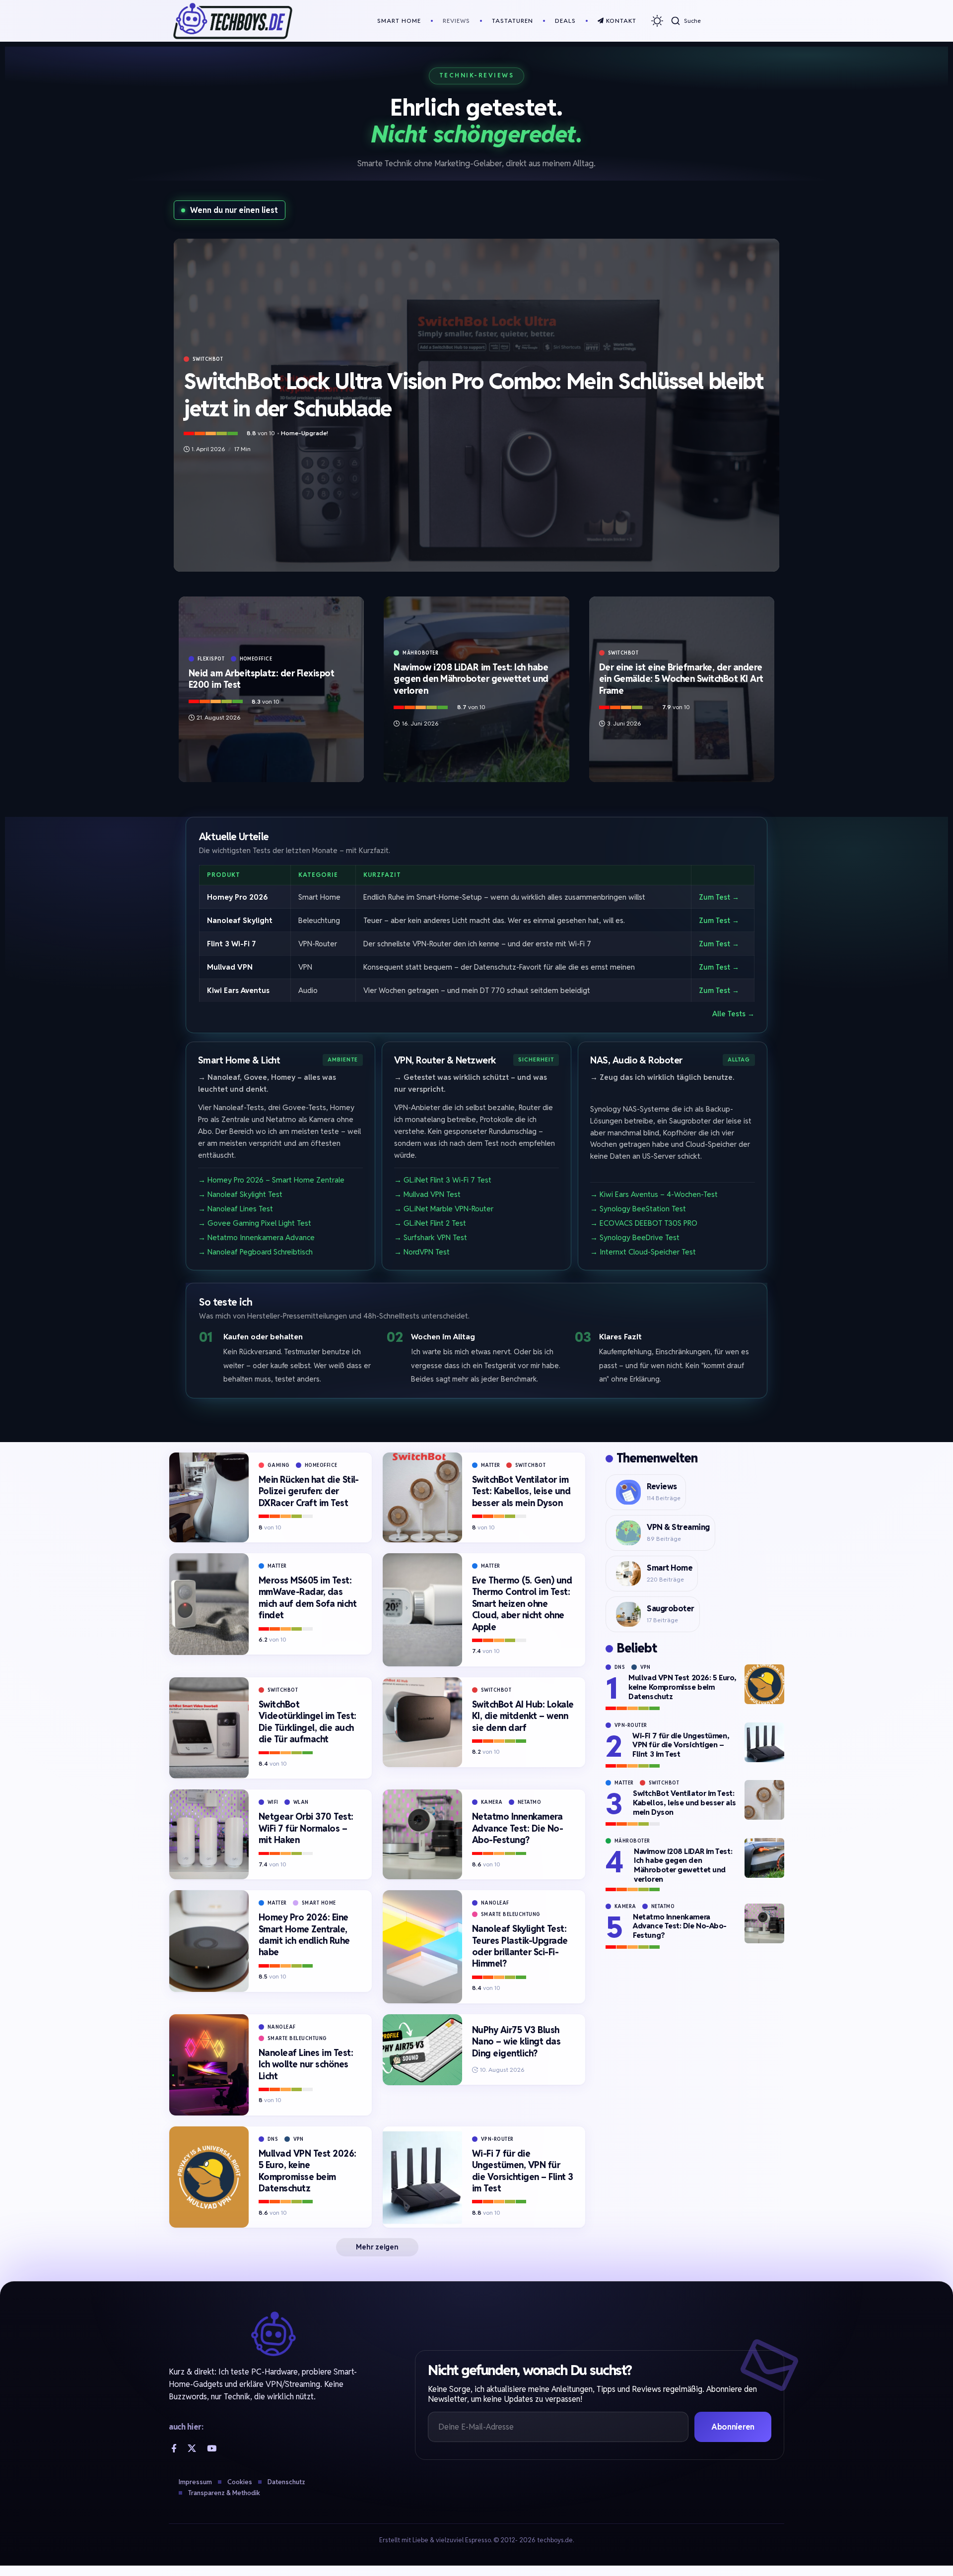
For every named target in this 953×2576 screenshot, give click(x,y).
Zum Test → (719, 896)
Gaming (279, 1465)
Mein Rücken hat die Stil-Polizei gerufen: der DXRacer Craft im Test (309, 1491)
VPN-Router (497, 2139)
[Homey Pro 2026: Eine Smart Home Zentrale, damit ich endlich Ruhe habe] (209, 1941)
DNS (273, 2139)
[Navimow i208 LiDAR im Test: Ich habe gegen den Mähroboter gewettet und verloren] (764, 1858)
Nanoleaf (495, 1903)
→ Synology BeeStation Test (638, 1209)
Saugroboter (671, 1609)
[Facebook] (174, 2448)
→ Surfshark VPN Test (431, 1237)
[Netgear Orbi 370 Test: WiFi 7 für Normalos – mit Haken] (209, 1834)
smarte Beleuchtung (511, 1914)
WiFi (273, 1802)
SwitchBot (208, 359)
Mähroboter (420, 653)
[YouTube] (212, 2448)
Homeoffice (256, 659)
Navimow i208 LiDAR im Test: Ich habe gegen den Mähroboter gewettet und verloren (471, 679)
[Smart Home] (628, 1574)
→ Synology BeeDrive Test (635, 1237)
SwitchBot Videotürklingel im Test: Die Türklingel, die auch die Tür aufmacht (307, 1722)
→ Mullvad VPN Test (427, 1194)
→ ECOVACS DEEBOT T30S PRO (644, 1223)
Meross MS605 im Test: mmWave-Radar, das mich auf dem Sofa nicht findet (308, 1598)
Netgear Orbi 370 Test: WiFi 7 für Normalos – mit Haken (306, 1828)
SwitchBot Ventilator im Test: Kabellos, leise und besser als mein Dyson (521, 1491)
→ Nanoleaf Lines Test (236, 1209)
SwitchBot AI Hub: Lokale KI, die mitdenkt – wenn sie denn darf (523, 1716)
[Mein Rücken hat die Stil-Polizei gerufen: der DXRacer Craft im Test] (209, 1497)
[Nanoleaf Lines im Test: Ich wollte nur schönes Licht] (209, 2065)
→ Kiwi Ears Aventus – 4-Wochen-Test (654, 1194)
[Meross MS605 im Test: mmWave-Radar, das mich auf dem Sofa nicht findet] (209, 1604)
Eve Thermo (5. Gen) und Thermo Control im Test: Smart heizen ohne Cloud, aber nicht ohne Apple (522, 1604)
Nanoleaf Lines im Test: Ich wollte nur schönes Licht (306, 2064)
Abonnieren (733, 2427)
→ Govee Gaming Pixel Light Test (255, 1223)
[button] (686, 21)
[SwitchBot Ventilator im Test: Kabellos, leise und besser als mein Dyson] (422, 1497)
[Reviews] (628, 1492)
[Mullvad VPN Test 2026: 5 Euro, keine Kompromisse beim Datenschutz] (209, 2177)
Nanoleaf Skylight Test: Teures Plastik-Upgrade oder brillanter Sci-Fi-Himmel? (520, 1946)
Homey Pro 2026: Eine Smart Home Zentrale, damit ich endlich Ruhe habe (304, 1935)
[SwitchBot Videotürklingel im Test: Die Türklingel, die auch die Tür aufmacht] (209, 1728)
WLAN (301, 1802)
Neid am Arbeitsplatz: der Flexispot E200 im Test (262, 679)
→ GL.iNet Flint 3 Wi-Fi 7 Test (443, 1180)
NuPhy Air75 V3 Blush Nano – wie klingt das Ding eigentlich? (516, 2042)
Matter (491, 1465)
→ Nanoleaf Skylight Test (240, 1194)
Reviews (662, 1486)
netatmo (530, 1802)
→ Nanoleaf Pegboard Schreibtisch (255, 1252)
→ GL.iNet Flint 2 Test (430, 1223)
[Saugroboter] (628, 1614)
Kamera (492, 1802)
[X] (192, 2448)
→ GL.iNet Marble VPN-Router (444, 1209)
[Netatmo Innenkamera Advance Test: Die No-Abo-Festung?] (422, 1834)
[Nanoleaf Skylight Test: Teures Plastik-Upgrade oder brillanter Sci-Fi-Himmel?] (422, 1947)
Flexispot (211, 659)
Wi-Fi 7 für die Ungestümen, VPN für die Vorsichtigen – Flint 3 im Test (523, 2171)
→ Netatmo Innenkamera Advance (256, 1237)
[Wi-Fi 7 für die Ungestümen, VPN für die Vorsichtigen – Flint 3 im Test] (422, 2177)
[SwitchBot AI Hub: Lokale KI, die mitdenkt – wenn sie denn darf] (422, 1722)
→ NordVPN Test (422, 1252)
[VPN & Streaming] (628, 1533)
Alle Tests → (733, 1014)
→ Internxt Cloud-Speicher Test (643, 1252)
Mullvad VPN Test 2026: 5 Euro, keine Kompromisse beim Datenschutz (307, 2171)
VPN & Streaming (678, 1527)
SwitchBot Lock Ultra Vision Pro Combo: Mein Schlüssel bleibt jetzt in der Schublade (474, 395)
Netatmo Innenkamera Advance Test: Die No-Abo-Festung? (518, 1828)
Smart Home (319, 1903)
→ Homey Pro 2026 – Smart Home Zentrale (271, 1180)
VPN (299, 2139)
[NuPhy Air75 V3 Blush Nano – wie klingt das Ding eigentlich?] (422, 2050)
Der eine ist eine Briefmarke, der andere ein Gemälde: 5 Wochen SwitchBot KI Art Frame (681, 679)
